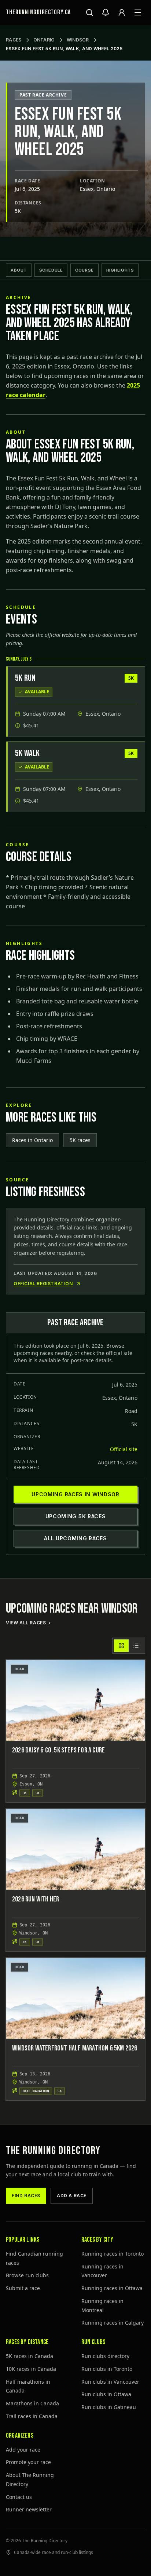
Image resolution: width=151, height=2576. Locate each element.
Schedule (51, 270)
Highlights (120, 270)
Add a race (72, 2196)
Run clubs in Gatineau (109, 2407)
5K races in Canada (30, 2356)
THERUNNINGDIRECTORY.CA (38, 12)
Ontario (44, 40)
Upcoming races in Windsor (75, 1494)
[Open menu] (138, 12)
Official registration (43, 1284)
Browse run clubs (27, 2275)
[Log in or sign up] (122, 12)
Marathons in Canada (32, 2403)
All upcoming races (75, 1538)
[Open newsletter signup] (106, 12)
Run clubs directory (105, 2356)
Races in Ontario (32, 1140)
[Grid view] (121, 1646)
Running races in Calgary (113, 2323)
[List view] (136, 1646)
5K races (80, 1140)
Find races (26, 2196)
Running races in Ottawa (112, 2288)
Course (84, 270)
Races (14, 40)
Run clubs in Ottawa (106, 2394)
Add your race (23, 2450)
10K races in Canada (31, 2369)
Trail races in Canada (32, 2416)
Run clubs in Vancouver (110, 2382)
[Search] (89, 12)
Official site (124, 1449)
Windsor (78, 40)
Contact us (19, 2497)
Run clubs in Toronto (107, 2369)
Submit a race (23, 2288)
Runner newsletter (29, 2509)
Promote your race (28, 2462)
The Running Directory (53, 2151)
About (19, 270)
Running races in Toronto (113, 2254)
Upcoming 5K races (76, 1516)
